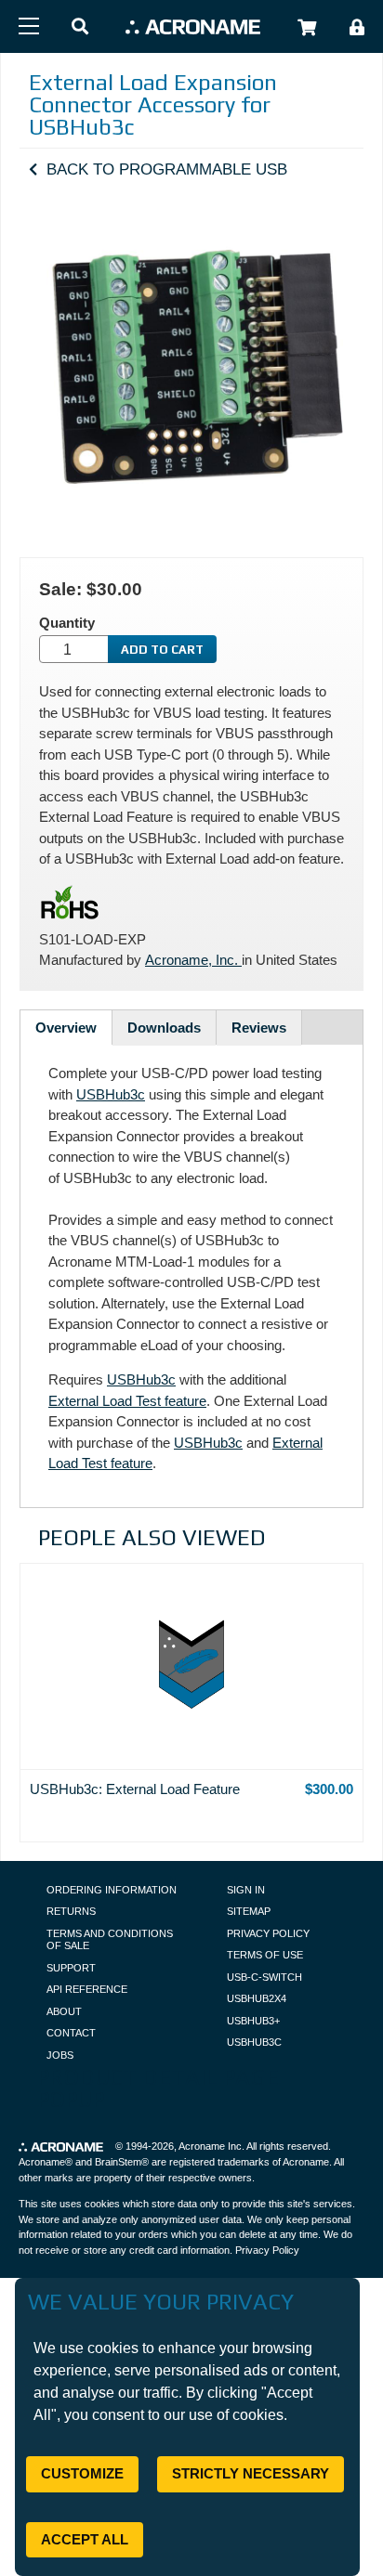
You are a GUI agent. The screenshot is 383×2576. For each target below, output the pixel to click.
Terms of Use (265, 1955)
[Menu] (29, 26)
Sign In (246, 1890)
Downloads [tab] (164, 1028)
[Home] (193, 26)
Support (71, 1968)
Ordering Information (112, 1890)
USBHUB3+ (253, 2021)
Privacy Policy (268, 1933)
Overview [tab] (66, 1028)
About (64, 2011)
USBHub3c (111, 1094)
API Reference (87, 1989)
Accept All (85, 2539)
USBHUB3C (254, 2042)
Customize (82, 2473)
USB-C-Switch (264, 1977)
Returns (71, 1911)
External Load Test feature (127, 1401)
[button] (80, 27)
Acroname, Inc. (193, 960)
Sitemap (249, 1911)
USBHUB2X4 (257, 1998)
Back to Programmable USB (167, 169)
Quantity (67, 623)
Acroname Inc (210, 2146)
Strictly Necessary (251, 2473)
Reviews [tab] (259, 1028)
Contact (71, 2033)
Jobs (60, 2055)
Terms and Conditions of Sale (110, 1940)
